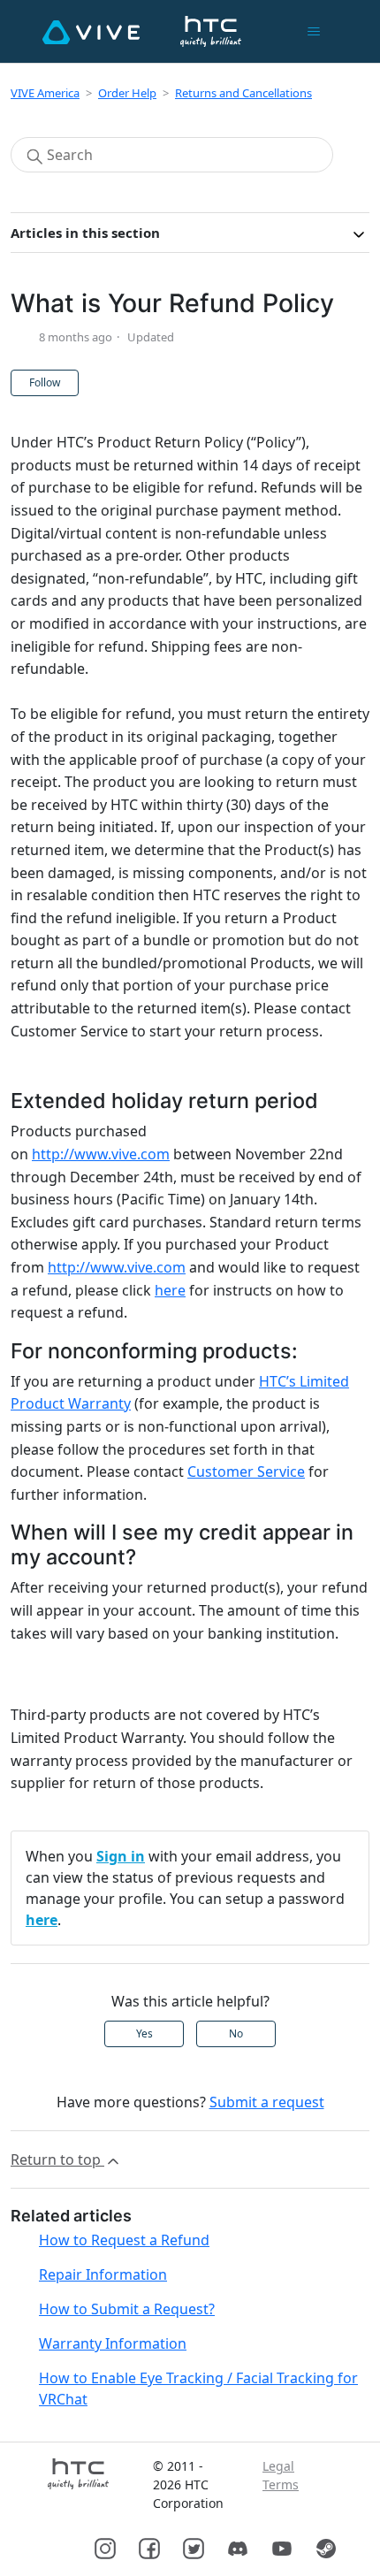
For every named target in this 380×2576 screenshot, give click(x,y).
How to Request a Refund (124, 2240)
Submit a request (267, 2102)
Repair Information (103, 2274)
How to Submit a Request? (127, 2309)
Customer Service (246, 1471)
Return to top (57, 2159)
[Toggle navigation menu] (313, 32)
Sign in (121, 1856)
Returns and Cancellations (243, 93)
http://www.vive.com (101, 1154)
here (170, 1290)
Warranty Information (113, 2343)
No (236, 2033)
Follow (45, 382)
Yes (144, 2033)
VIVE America (45, 93)
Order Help (127, 93)
